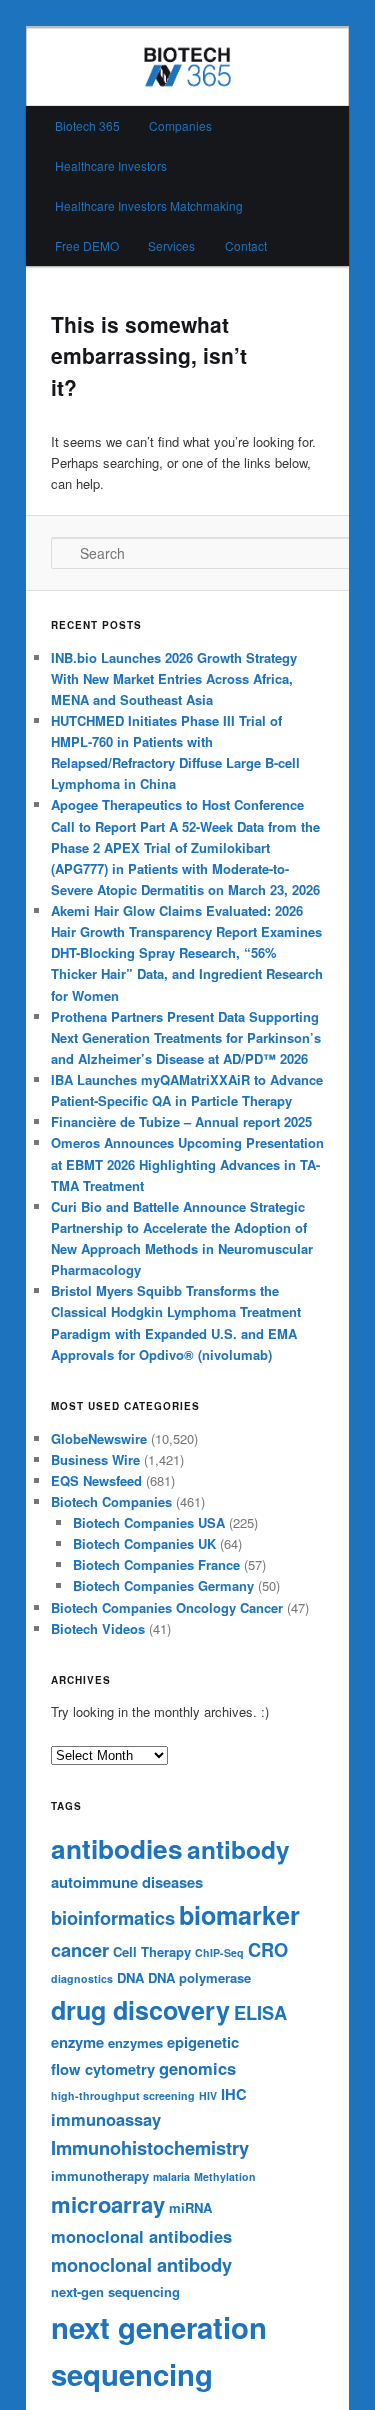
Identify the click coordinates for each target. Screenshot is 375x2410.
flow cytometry (103, 2069)
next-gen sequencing (115, 2291)
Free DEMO (87, 245)
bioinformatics (113, 1917)
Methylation (225, 2176)
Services (171, 245)
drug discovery (140, 2010)
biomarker (239, 1915)
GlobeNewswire (99, 1438)
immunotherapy (100, 2175)
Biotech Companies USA (149, 1522)
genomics (197, 2068)
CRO (268, 1949)
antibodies (117, 1848)
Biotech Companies (111, 1501)
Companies (180, 125)
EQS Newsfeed (96, 1480)
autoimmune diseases (127, 1882)
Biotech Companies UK (144, 1543)
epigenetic (203, 2042)
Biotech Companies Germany (163, 1585)
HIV (208, 2095)
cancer (80, 1949)
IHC (234, 2094)
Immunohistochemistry (150, 2147)
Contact (246, 245)
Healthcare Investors (111, 165)
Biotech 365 (87, 125)
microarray (108, 2204)
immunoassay (106, 2119)
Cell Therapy (152, 1951)
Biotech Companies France (156, 1564)
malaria (171, 2176)
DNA (130, 1977)
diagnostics (82, 1978)
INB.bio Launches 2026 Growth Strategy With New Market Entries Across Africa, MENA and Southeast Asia (174, 678)
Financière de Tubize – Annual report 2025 (181, 1121)
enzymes (135, 2042)
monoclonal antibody (141, 2264)
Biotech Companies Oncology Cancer (167, 1607)
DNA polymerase (199, 1977)
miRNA (190, 2207)
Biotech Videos (98, 1628)
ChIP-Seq (219, 1952)
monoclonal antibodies (141, 2236)
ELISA (260, 2012)
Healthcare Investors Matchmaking (149, 205)
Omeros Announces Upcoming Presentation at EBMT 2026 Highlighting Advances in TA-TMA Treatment (187, 1163)
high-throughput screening (123, 2095)
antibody (238, 1849)
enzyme (77, 2042)
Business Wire (95, 1459)
